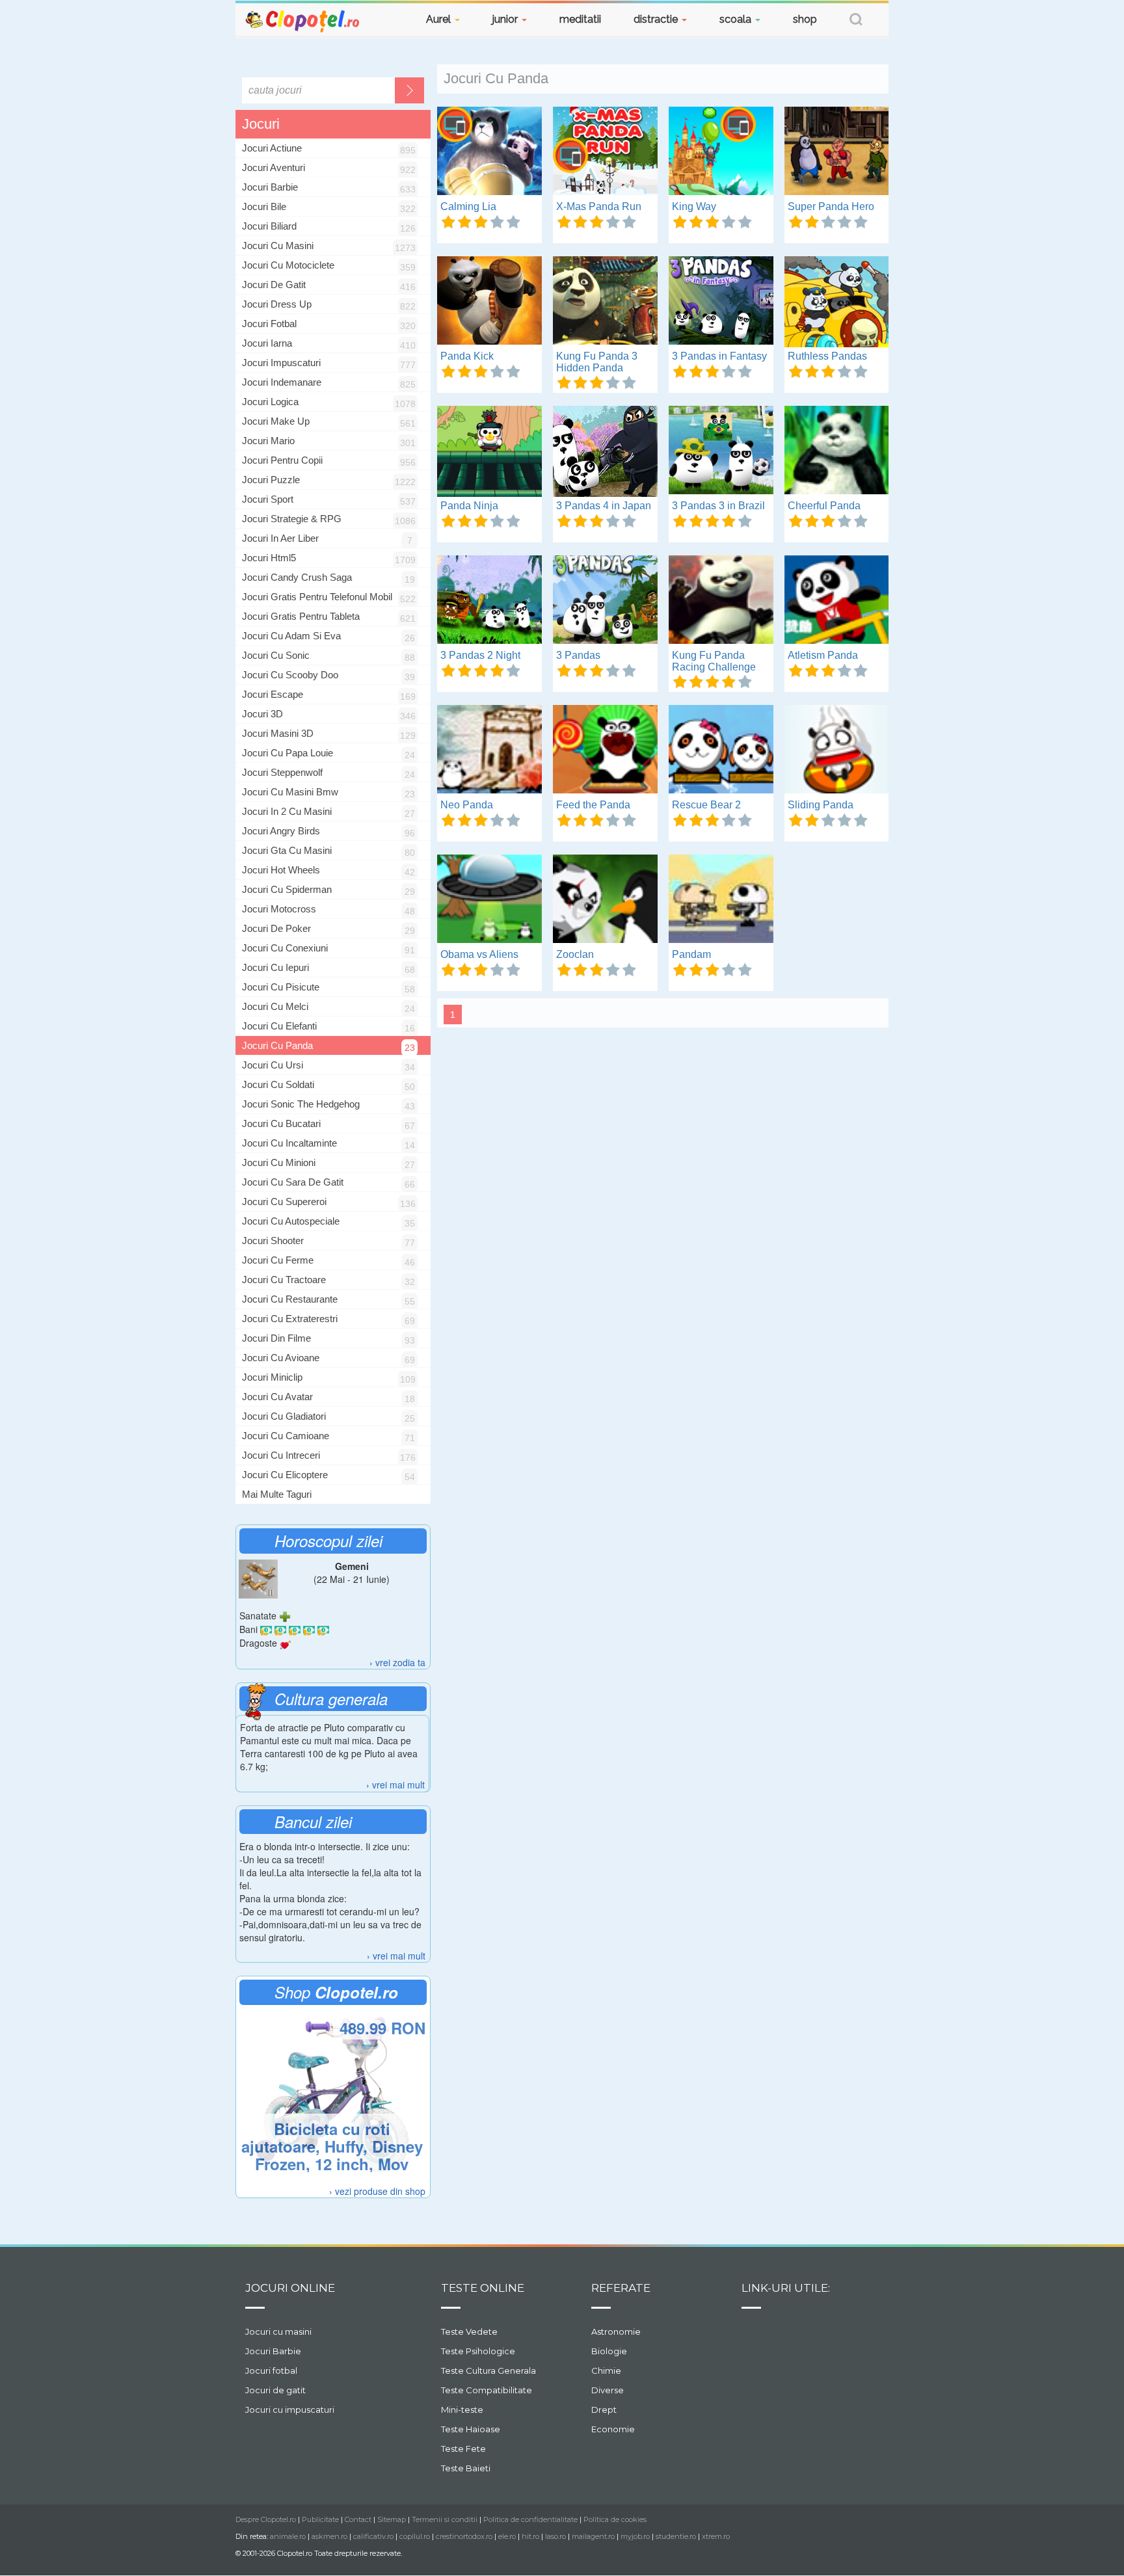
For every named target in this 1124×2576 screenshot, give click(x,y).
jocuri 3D (262, 714)
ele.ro (507, 2536)
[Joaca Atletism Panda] (837, 601)
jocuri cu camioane (286, 1436)
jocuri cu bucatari (281, 1123)
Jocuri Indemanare (282, 382)
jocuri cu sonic (276, 655)
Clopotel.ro (303, 20)
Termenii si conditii (445, 2519)
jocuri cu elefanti (279, 1026)
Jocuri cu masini (278, 2331)
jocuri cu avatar (277, 1397)
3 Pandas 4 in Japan (604, 506)
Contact (358, 2519)
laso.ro (555, 2536)
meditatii (580, 19)
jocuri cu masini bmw (290, 792)
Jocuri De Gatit (274, 285)
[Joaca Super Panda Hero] (837, 152)
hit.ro (530, 2536)
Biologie (609, 2351)
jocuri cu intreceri (281, 1455)
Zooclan (575, 954)
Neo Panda (467, 805)
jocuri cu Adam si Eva (291, 636)
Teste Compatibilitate (487, 2390)
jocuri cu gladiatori (284, 1416)
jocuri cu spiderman (287, 889)
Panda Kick (467, 356)
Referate (621, 2288)
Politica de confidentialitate (530, 2519)
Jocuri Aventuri (274, 167)
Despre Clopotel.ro (266, 2519)
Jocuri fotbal (271, 2370)
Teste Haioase (471, 2429)
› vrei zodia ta (397, 1662)
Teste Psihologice (478, 2351)
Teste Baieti (466, 2468)
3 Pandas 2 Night (480, 655)
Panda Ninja (469, 506)
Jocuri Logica (270, 402)
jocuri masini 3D (278, 733)
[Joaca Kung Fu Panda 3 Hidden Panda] (605, 302)
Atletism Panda (823, 655)
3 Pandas (578, 655)
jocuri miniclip (272, 1377)
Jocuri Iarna (267, 343)
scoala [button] (737, 19)
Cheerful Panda (824, 506)
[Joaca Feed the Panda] (605, 750)
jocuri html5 (269, 558)
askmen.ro (329, 2536)
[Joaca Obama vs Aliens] (489, 900)
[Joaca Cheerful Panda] (837, 451)
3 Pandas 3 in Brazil (718, 506)
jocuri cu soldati (278, 1084)
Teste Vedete (469, 2331)
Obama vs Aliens (479, 954)
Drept (604, 2410)
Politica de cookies (615, 2519)
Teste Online (483, 2288)
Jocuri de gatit (275, 2390)
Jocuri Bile (264, 206)
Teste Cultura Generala (488, 2370)
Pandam (691, 954)
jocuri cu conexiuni (285, 948)
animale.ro (288, 2536)
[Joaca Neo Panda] (489, 750)
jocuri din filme (276, 1338)
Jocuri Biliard (269, 226)
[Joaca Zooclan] (605, 900)
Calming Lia (468, 206)
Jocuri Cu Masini (278, 246)
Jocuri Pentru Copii (282, 460)
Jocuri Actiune (272, 148)
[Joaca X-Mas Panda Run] (605, 152)
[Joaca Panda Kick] (489, 302)
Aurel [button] (440, 19)
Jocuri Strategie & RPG (292, 519)
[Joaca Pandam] (721, 900)
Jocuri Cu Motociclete (288, 265)
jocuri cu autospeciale (291, 1221)
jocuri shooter (273, 1241)
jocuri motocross (279, 909)
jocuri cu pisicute (281, 987)
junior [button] (506, 19)
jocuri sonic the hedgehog (301, 1104)
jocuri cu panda (277, 1045)
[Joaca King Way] (721, 152)
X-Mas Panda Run (599, 206)
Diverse (608, 2390)
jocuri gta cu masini (287, 850)
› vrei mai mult (395, 1785)
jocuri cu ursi (273, 1065)
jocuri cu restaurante (290, 1299)
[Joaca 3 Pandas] (605, 601)
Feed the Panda (593, 805)
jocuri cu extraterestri (290, 1319)
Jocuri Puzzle (271, 480)
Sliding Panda (821, 805)
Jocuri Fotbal (269, 324)
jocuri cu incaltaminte (289, 1143)
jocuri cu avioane (281, 1358)
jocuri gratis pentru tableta (301, 616)
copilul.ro (415, 2536)
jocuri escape (273, 694)
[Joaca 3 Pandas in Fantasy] (721, 302)
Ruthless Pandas (827, 356)
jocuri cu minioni (279, 1162)
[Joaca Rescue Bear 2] (721, 750)
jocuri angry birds (281, 831)
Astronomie (616, 2331)
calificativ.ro (373, 2536)
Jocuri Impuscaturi (281, 363)
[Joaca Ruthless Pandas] (837, 302)
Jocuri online (290, 2288)
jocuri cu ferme (278, 1260)
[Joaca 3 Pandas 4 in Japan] (605, 451)
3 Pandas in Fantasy (719, 356)
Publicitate (320, 2519)
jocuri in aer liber (280, 538)
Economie (613, 2429)
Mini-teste (462, 2410)
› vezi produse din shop (377, 2191)
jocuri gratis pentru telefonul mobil (317, 597)
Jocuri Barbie (270, 187)
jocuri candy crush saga (297, 577)
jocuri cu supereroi (284, 1202)
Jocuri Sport (268, 499)
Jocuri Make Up (276, 421)
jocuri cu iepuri (275, 967)
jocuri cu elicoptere (285, 1475)
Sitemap (392, 2519)
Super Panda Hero (831, 206)
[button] (856, 21)
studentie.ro (676, 2536)
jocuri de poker (276, 928)
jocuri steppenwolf (282, 772)
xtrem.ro (716, 2536)
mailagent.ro (593, 2536)
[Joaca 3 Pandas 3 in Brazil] (721, 451)
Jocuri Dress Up (277, 304)
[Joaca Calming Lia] (489, 152)
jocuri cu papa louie (288, 753)
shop (805, 19)
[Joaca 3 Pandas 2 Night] (489, 601)
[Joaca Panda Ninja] (489, 451)
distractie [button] (657, 19)
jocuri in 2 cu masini (287, 811)
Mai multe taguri (277, 1494)
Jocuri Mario (268, 441)
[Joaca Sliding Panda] (837, 750)
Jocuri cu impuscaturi (290, 2410)
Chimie (606, 2370)
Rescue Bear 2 (706, 805)
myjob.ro (635, 2536)
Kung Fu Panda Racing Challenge (714, 661)
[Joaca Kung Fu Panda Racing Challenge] (721, 601)
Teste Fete (463, 2449)
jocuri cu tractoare (284, 1280)
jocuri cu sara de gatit (293, 1182)
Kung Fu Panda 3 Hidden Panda (597, 362)
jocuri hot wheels (281, 870)
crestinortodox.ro (464, 2536)
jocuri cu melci (275, 1006)
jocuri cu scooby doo (290, 675)
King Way (694, 206)
